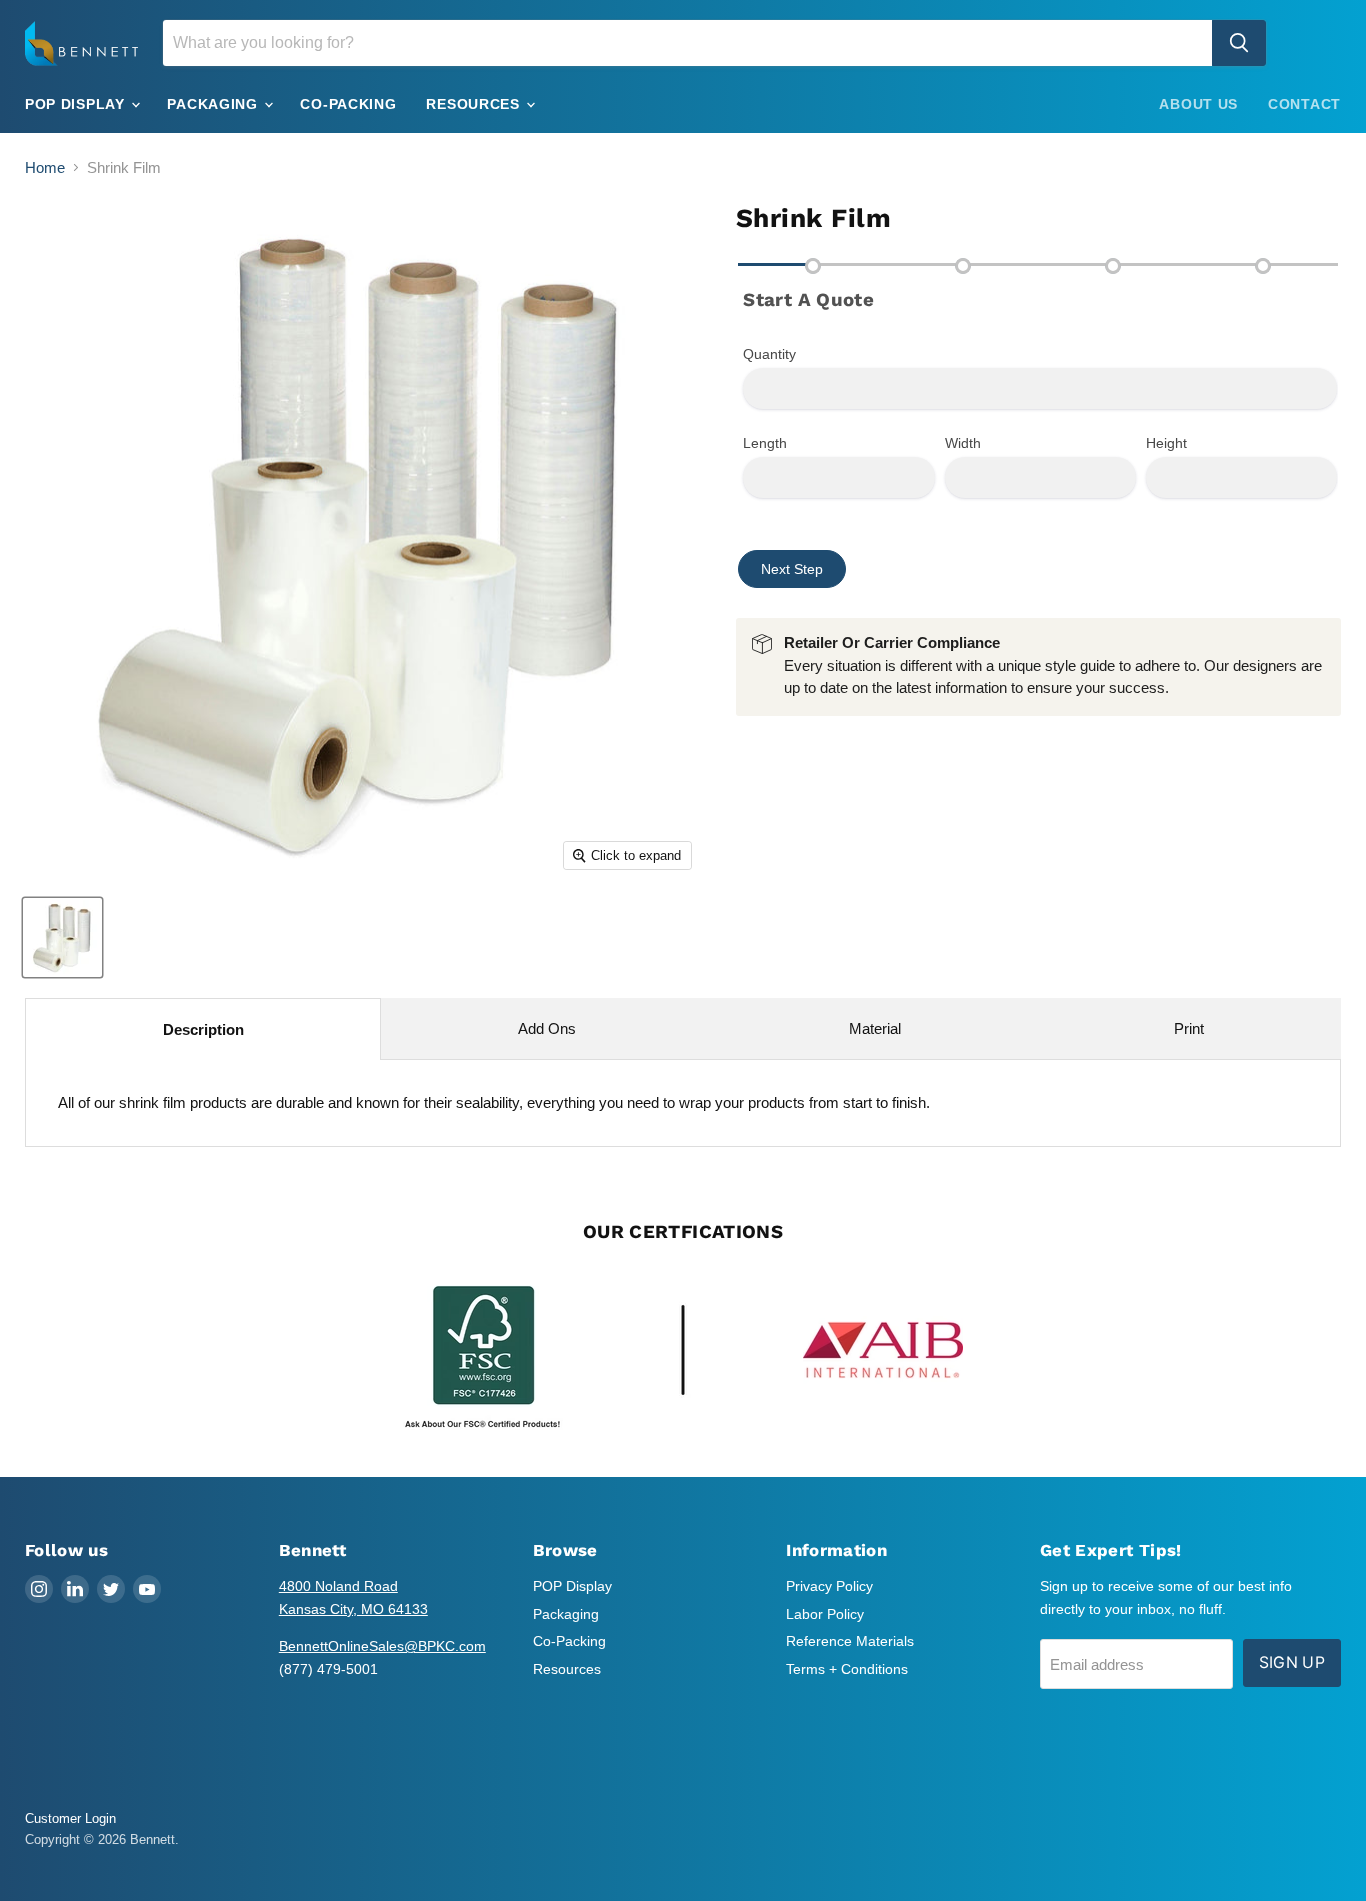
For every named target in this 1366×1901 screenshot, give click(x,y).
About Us (1198, 104)
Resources (475, 104)
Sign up (1292, 1662)
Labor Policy (825, 1614)
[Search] (1239, 43)
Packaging (214, 104)
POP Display (77, 104)
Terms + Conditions (847, 1669)
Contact (1304, 104)
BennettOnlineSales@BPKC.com (382, 1646)
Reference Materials (850, 1641)
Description (203, 1029)
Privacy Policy (829, 1586)
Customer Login (70, 1818)
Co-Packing (348, 104)
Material (875, 1028)
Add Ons (547, 1028)
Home (45, 167)
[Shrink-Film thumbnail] (62, 937)
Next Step (792, 569)
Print (1189, 1028)
